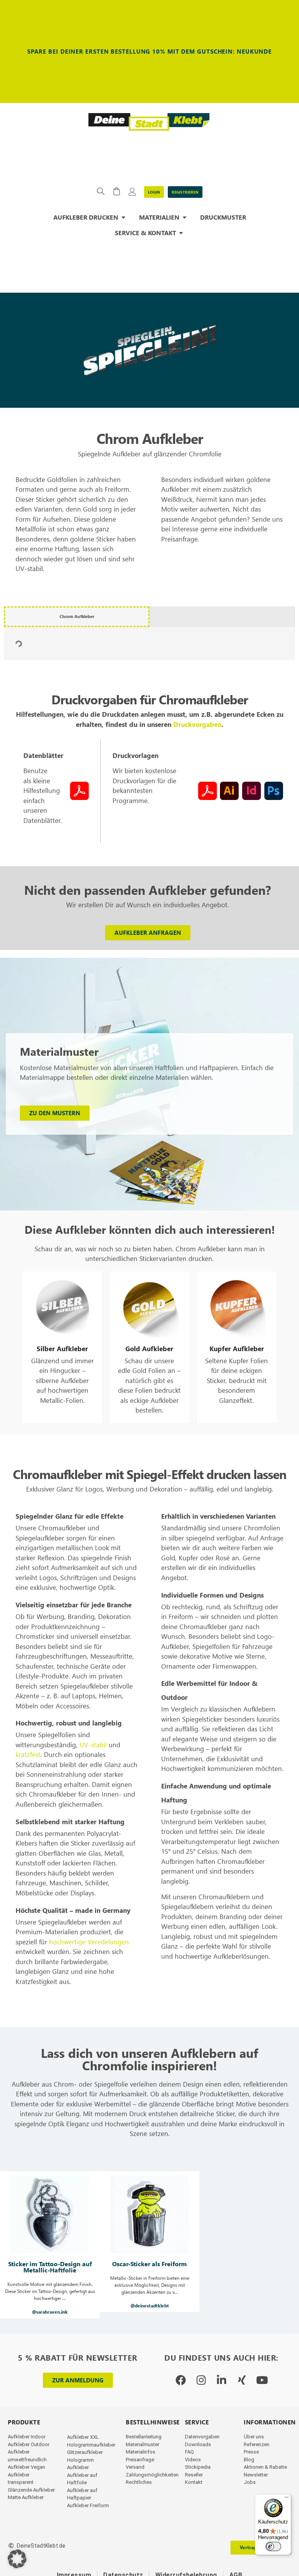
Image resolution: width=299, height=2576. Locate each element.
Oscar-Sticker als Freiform (149, 2264)
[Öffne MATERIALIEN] (185, 217)
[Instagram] (201, 2380)
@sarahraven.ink (50, 2312)
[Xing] (242, 2380)
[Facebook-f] (181, 2380)
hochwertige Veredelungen (89, 1942)
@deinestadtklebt (150, 2306)
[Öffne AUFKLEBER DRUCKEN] (123, 217)
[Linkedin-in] (221, 2380)
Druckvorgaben (197, 724)
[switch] (273, 2546)
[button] (50, 2245)
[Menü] (287, 2499)
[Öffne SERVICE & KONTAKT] (181, 233)
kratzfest (28, 1754)
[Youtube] (262, 2380)
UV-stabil (93, 1745)
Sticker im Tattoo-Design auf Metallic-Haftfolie (50, 2267)
